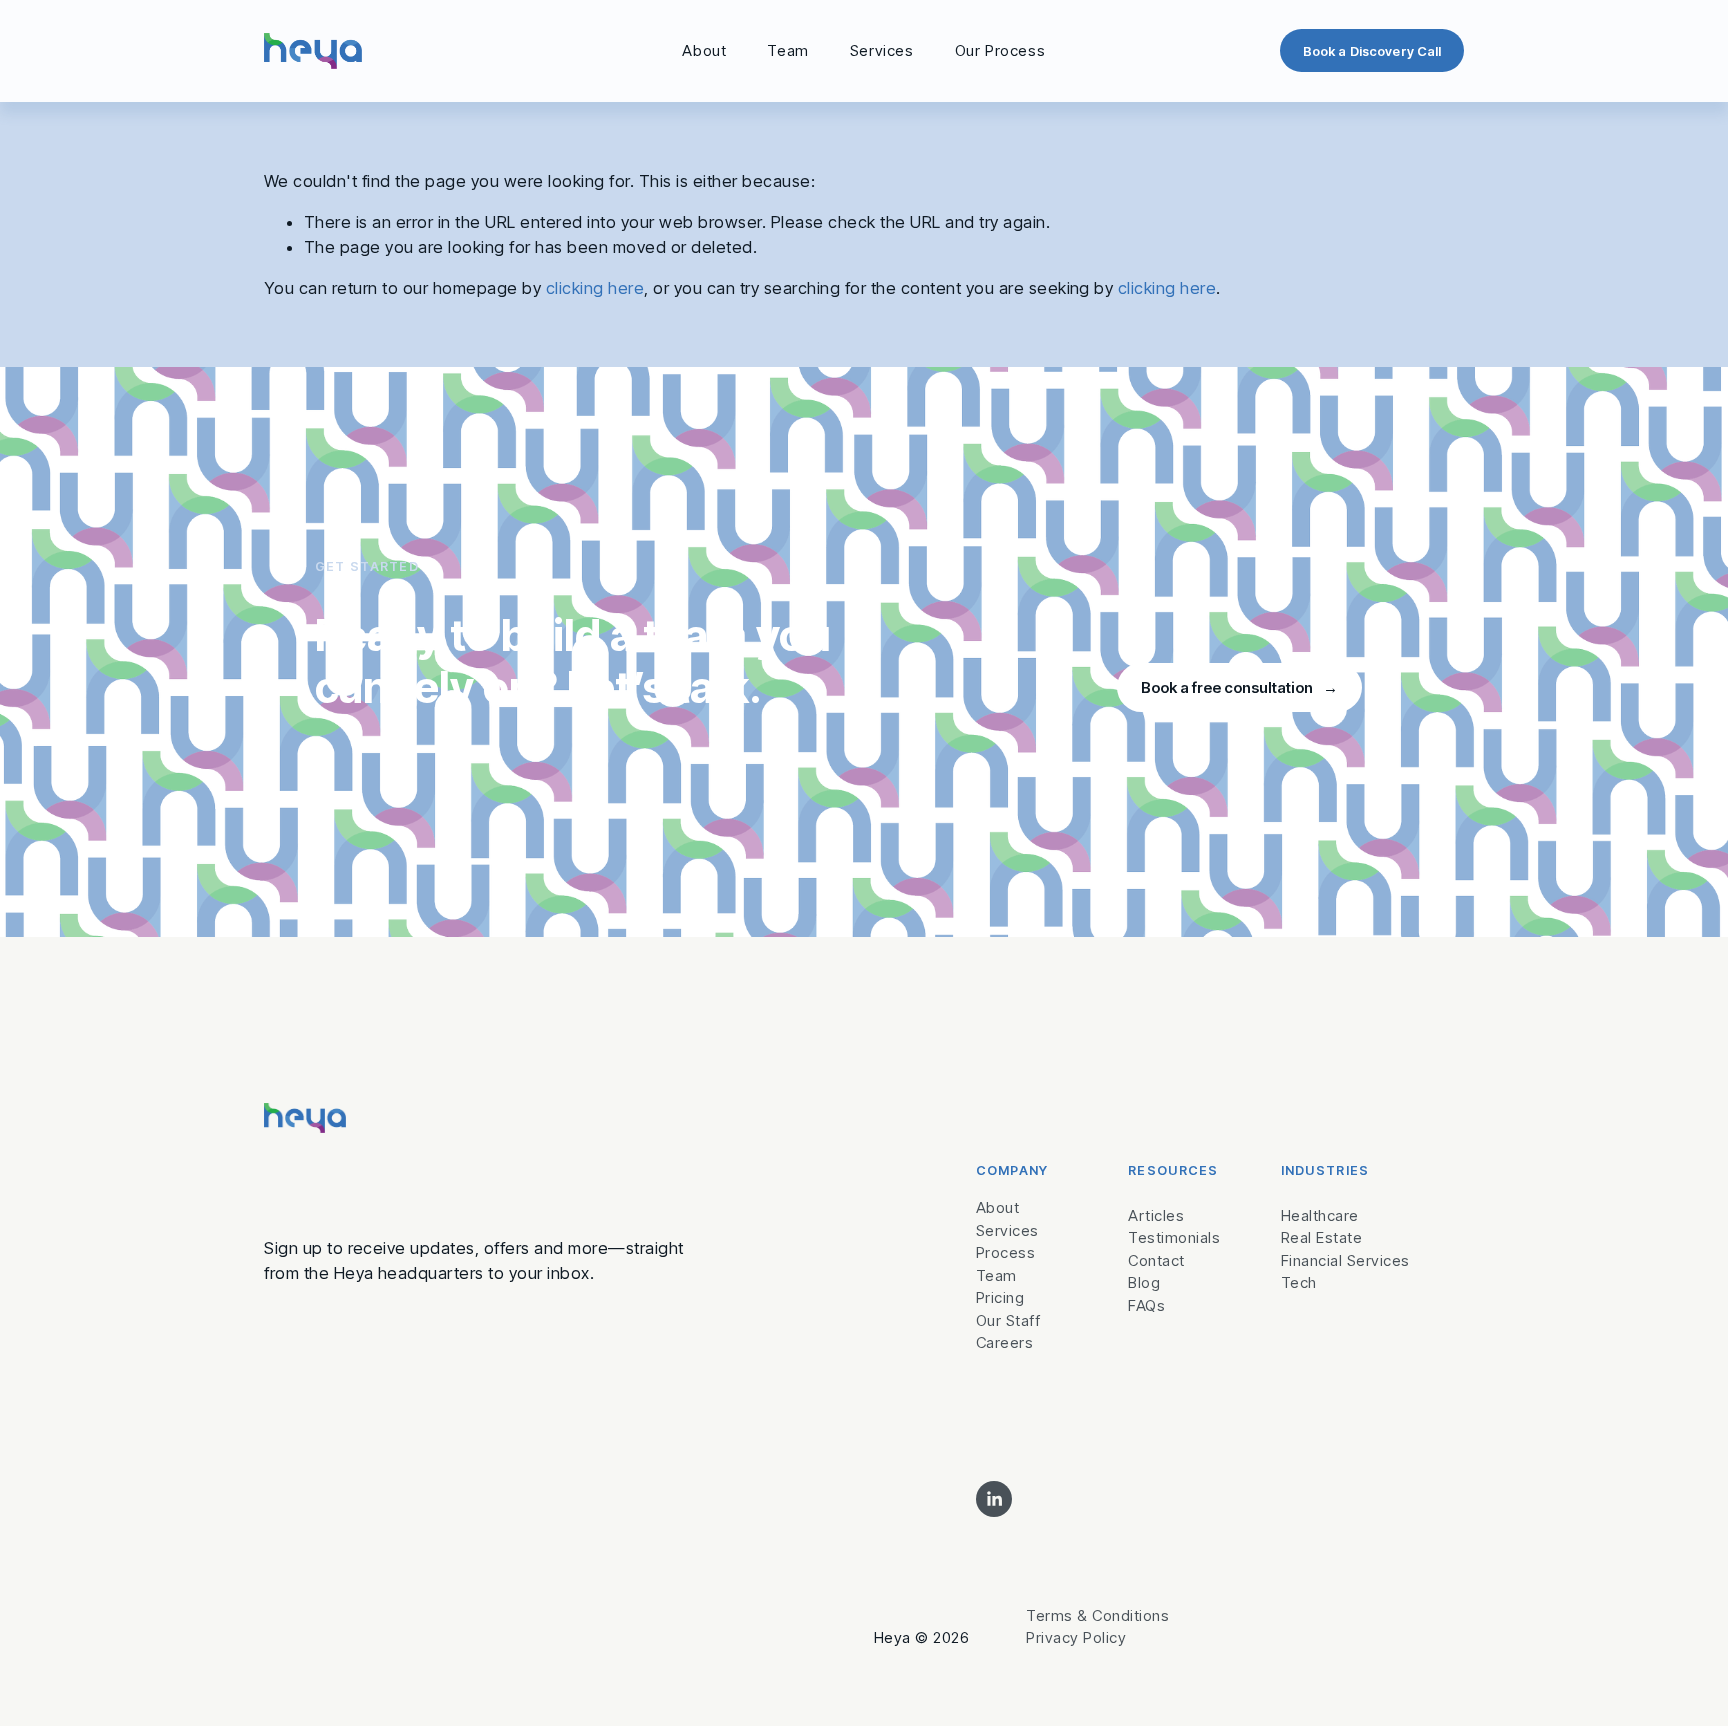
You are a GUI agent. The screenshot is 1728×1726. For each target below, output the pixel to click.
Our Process (1000, 50)
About (704, 50)
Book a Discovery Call (1372, 51)
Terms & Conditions (1097, 1615)
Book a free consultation (1228, 687)
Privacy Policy (1076, 1637)
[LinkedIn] (994, 1499)
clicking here (595, 288)
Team (787, 50)
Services (882, 50)
